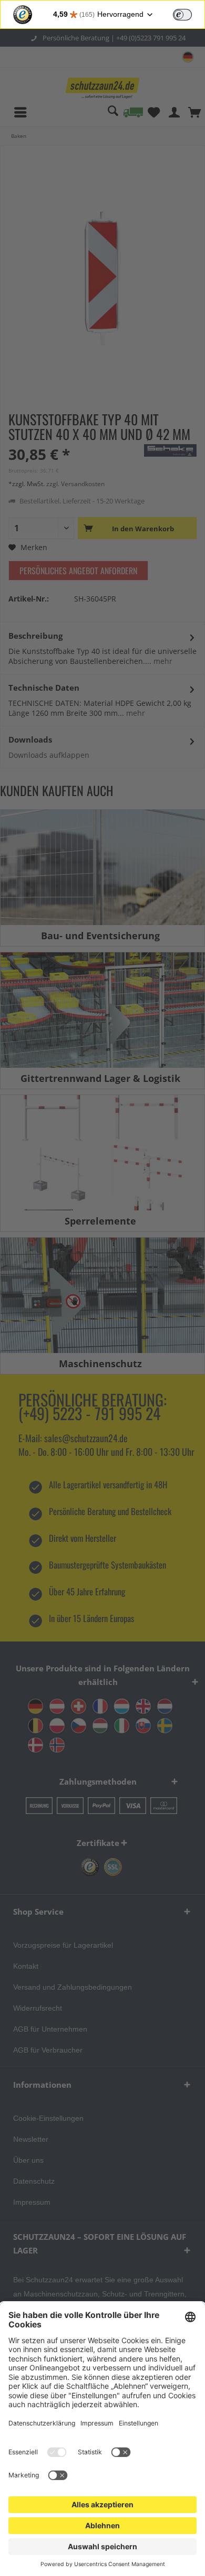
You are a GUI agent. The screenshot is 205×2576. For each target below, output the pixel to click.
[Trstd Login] (189, 14)
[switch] (182, 15)
